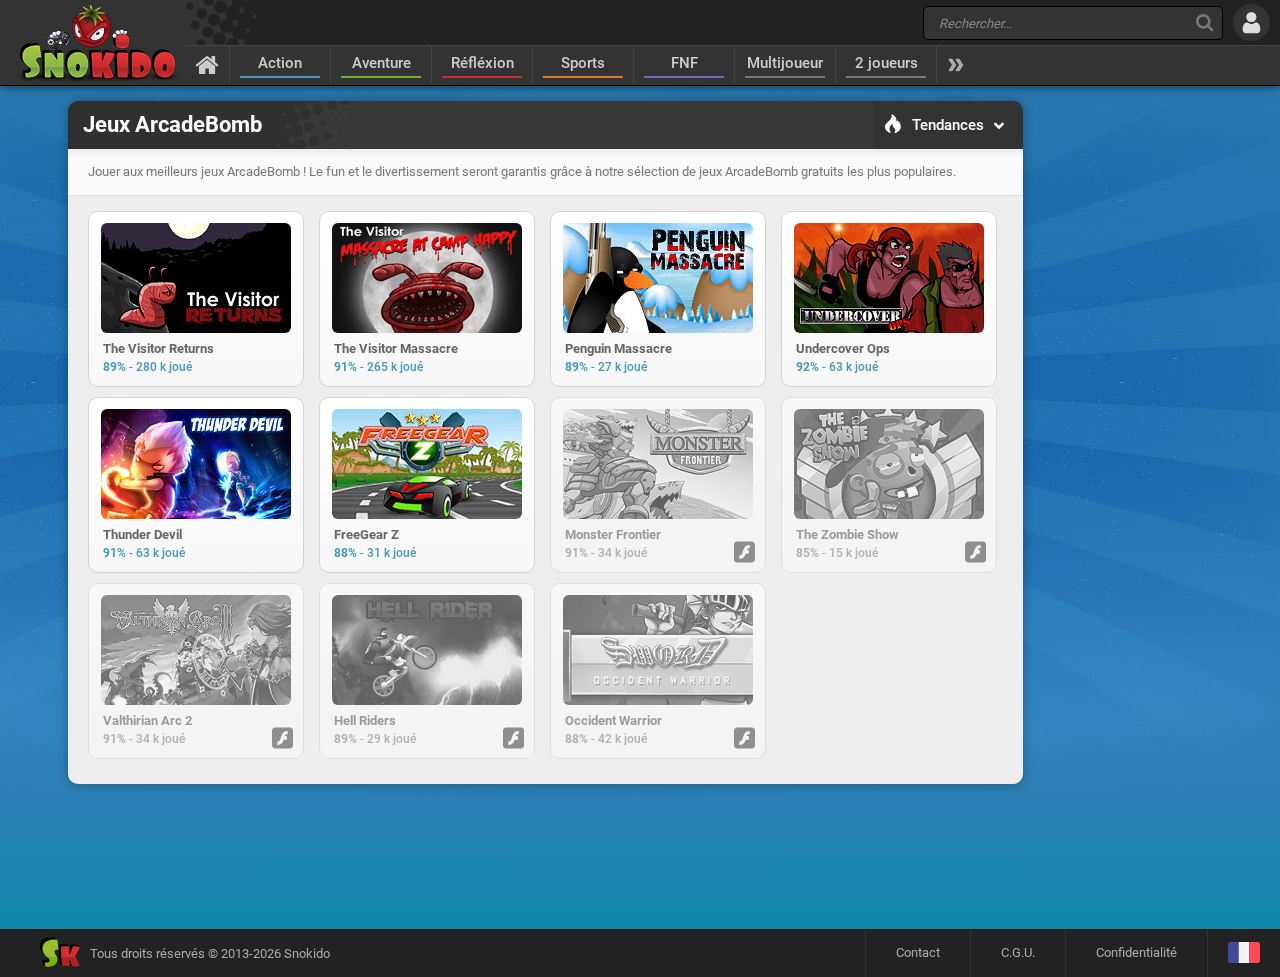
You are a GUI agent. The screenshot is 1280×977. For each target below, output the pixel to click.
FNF (684, 63)
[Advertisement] (545, 856)
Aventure (381, 63)
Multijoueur (785, 63)
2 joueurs (886, 63)
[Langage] (1243, 953)
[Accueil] (207, 64)
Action (280, 63)
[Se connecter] (1251, 22)
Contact (918, 952)
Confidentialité (1136, 952)
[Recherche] (1204, 22)
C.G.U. (1018, 952)
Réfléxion (482, 63)
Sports (583, 63)
